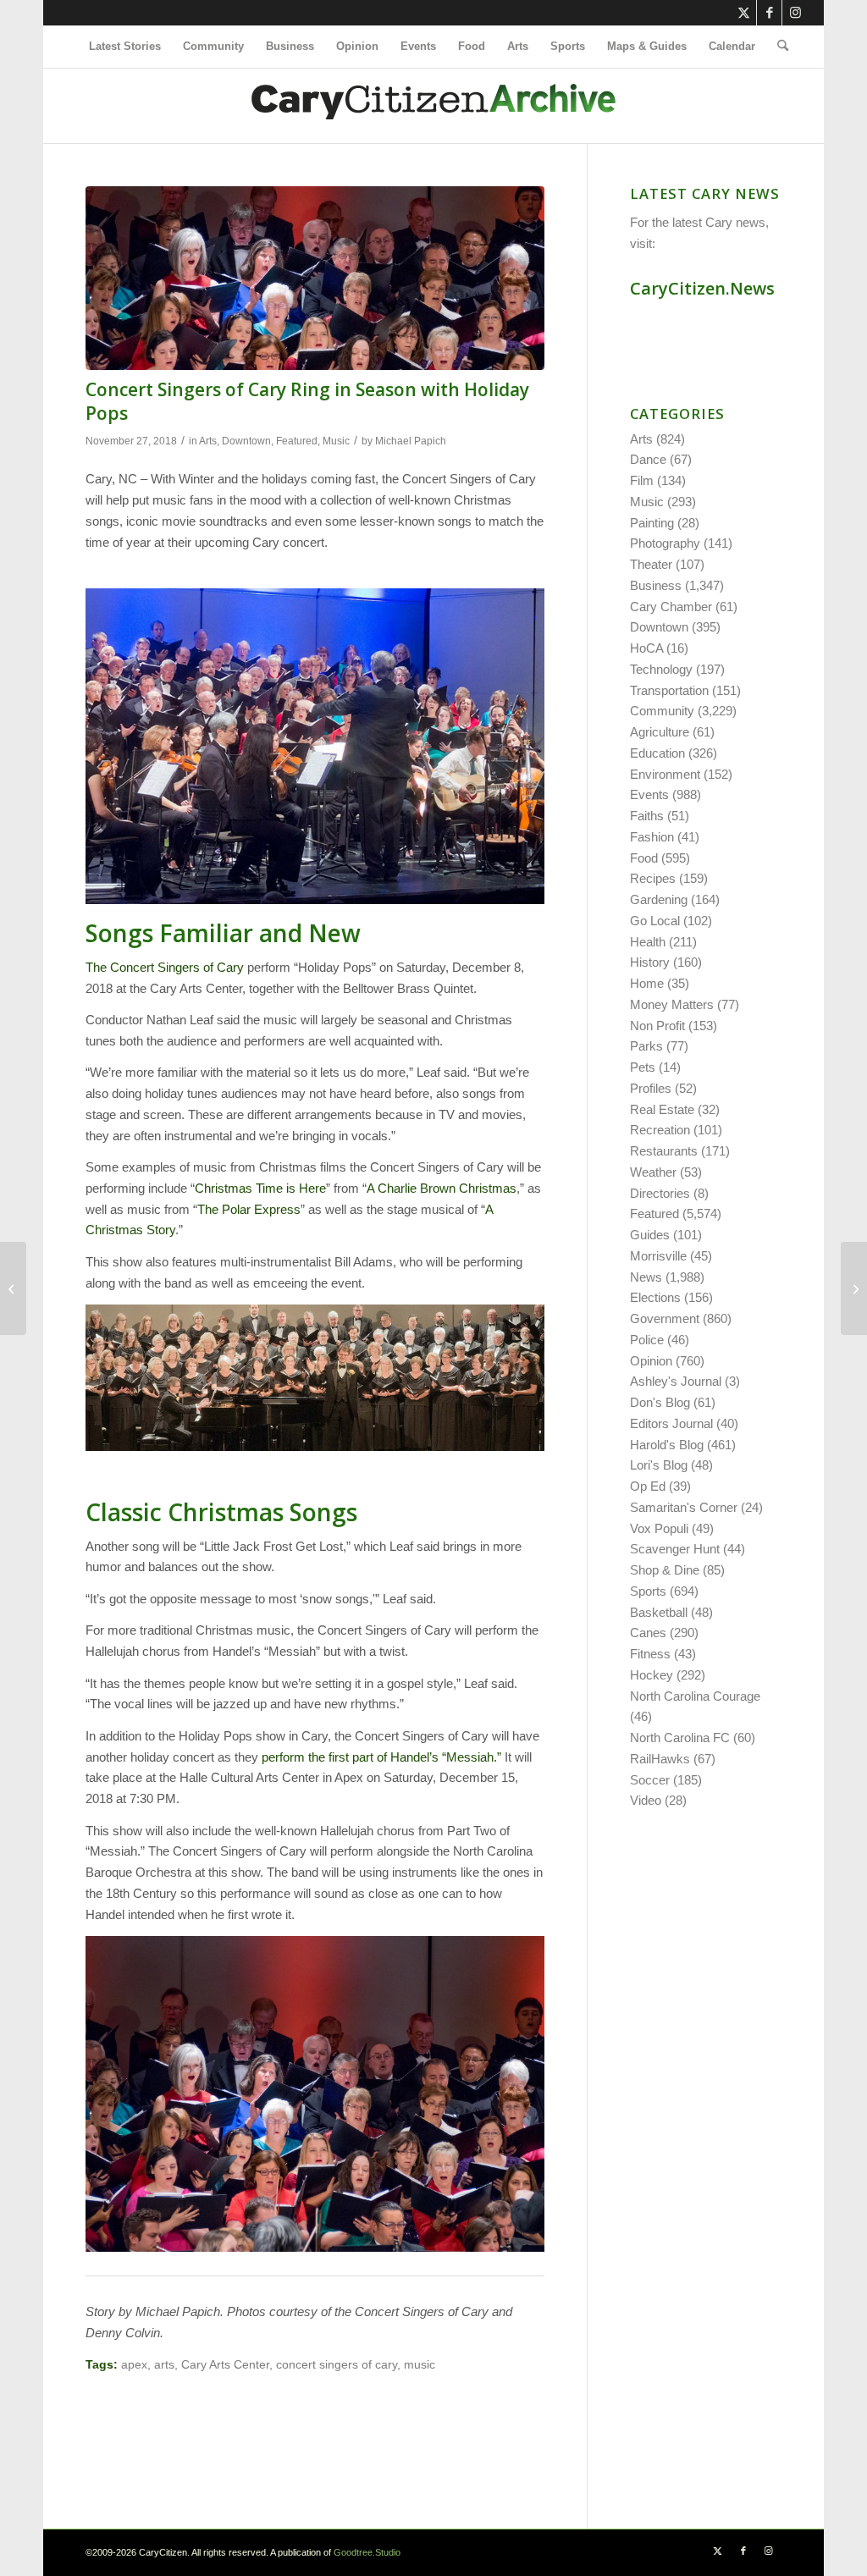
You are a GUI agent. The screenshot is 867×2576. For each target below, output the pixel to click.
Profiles (651, 1088)
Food (644, 858)
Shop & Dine (665, 1570)
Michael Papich (411, 441)
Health (648, 942)
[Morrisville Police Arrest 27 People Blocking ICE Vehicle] (854, 1288)
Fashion (652, 837)
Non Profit (657, 1026)
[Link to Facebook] (769, 13)
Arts (208, 441)
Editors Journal (671, 1423)
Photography (665, 543)
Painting (652, 523)
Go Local (655, 921)
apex (134, 2365)
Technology (661, 669)
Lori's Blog (659, 1465)
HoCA (646, 648)
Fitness (650, 1654)
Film (642, 480)
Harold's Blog (667, 1445)
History (650, 962)
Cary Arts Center (225, 2365)
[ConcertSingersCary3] (315, 278)
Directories (660, 1193)
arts (164, 2365)
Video (646, 1800)
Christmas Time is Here (260, 1188)
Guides (650, 1235)
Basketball (659, 1612)
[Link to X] (744, 13)
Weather (653, 1172)
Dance (648, 459)
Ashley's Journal (676, 1381)
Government (665, 1318)
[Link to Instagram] (795, 13)
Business (656, 585)
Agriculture (660, 732)
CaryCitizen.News (702, 288)
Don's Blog (660, 1402)
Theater (651, 564)
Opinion (651, 1361)
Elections (655, 1297)
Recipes (653, 878)
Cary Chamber (671, 607)
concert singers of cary (337, 2365)
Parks (646, 1046)
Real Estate (662, 1109)
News (646, 1277)
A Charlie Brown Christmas (442, 1188)
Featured (297, 441)
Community (662, 711)
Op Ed (648, 1486)
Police (647, 1340)
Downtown (246, 441)
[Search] (777, 47)
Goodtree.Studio (367, 2552)
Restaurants (664, 1151)
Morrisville (658, 1256)
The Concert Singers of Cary (165, 967)
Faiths (647, 816)
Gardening (659, 899)
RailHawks (660, 1759)
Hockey (652, 1675)
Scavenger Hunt (675, 1549)
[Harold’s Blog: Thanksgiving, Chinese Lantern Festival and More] (13, 1288)
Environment (665, 774)
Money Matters (672, 1004)
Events (649, 794)
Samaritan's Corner (684, 1507)
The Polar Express (249, 1209)
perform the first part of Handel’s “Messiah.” (381, 1757)
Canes (648, 1633)
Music (336, 441)
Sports (648, 1591)
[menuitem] (125, 47)
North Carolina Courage (695, 1696)
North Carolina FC (680, 1738)
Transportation (669, 690)
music (420, 2365)
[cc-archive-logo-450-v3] (433, 106)
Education (657, 753)
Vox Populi (659, 1528)
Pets (643, 1067)
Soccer (650, 1780)
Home (647, 983)
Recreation (660, 1130)
